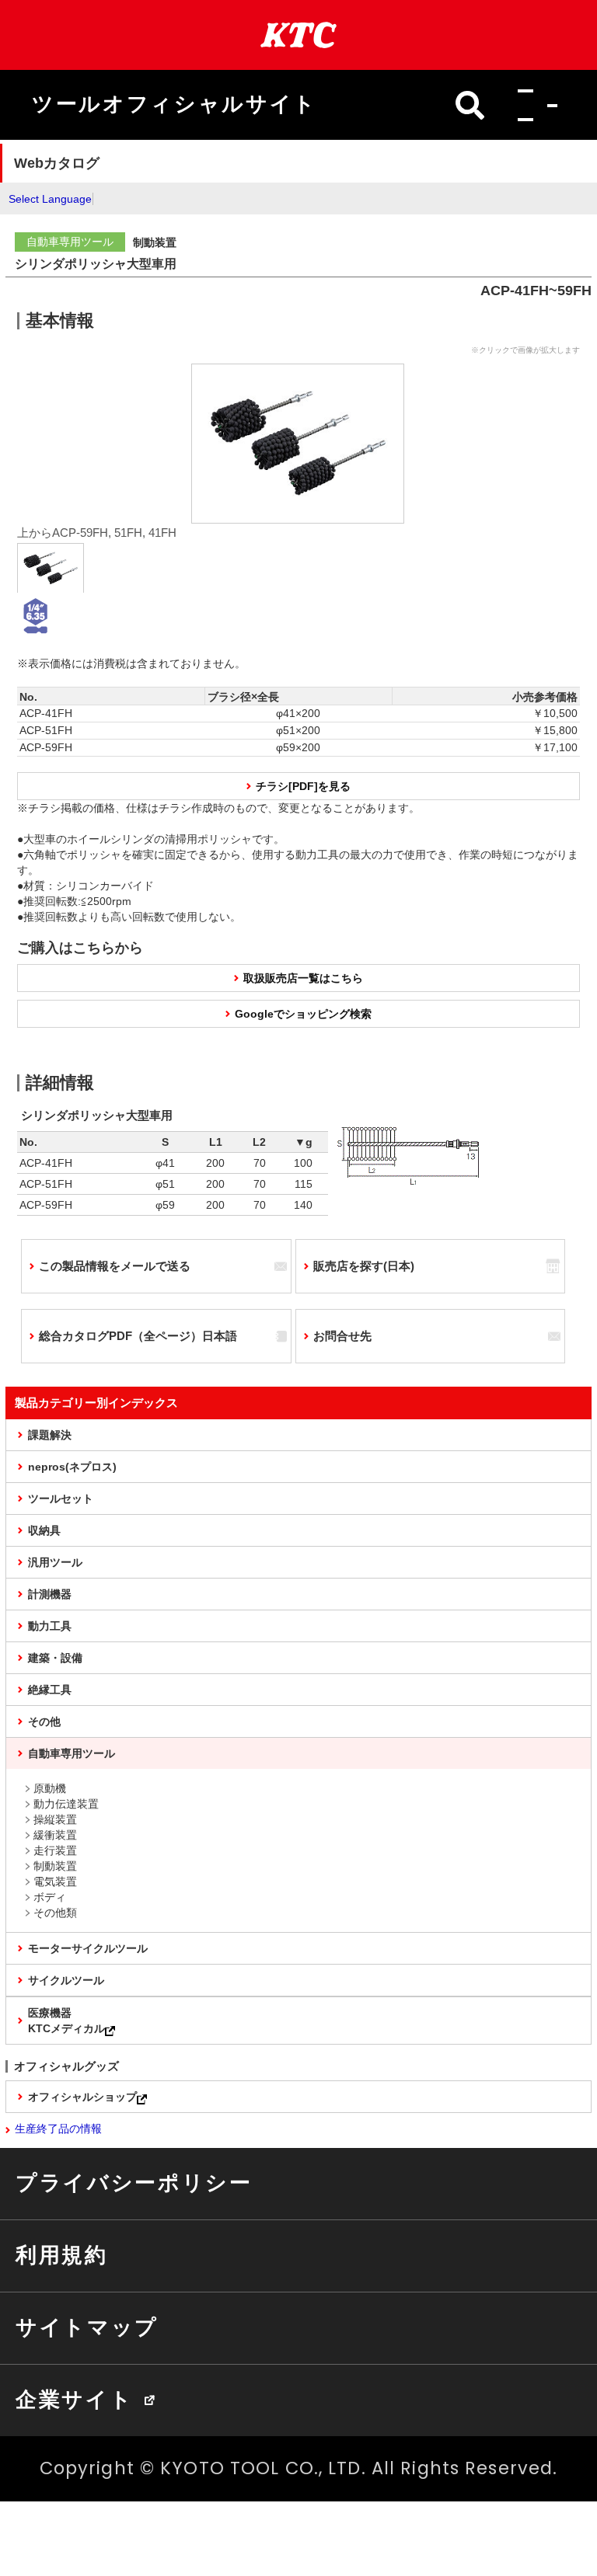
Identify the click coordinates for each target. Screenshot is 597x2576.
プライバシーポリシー (134, 2183)
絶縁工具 (50, 1690)
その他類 (55, 1913)
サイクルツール (66, 1980)
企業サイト (74, 2400)
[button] (533, 105)
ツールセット (61, 1499)
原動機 (50, 1788)
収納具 (44, 1530)
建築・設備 (55, 1658)
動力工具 (50, 1626)
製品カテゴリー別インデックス (96, 1403)
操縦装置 (55, 1819)
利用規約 (62, 2255)
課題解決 (50, 1435)
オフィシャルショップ (82, 2097)
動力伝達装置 (66, 1804)
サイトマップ (87, 2327)
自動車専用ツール (72, 1753)
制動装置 (55, 1866)
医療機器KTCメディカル (66, 2021)
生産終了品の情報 (58, 2129)
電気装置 (55, 1882)
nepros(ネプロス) (72, 1467)
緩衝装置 (55, 1835)
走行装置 (55, 1850)
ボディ (50, 1897)
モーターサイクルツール (88, 1948)
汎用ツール (55, 1562)
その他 (44, 1721)
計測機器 (50, 1594)
